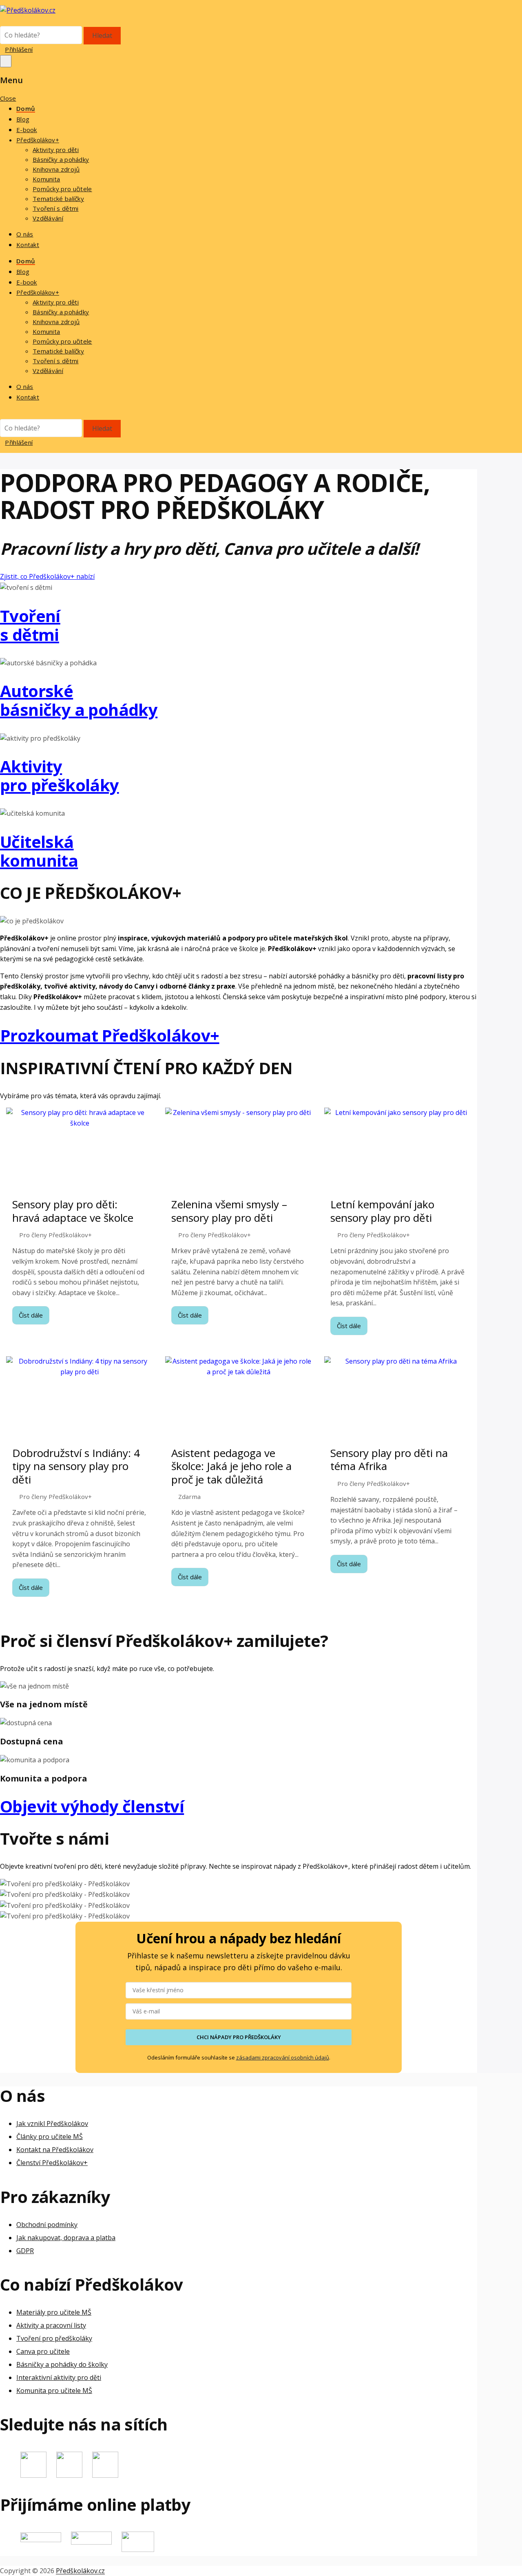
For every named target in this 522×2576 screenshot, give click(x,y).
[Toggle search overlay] (2, 21)
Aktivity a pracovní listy (51, 2325)
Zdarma (189, 1497)
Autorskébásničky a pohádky (79, 700)
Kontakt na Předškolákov (55, 2150)
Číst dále (31, 1315)
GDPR (25, 2250)
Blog (23, 119)
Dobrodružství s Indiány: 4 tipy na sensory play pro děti (76, 1466)
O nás (25, 234)
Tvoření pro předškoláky (54, 2338)
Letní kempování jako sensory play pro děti (382, 1211)
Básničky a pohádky (61, 159)
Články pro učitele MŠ (50, 2137)
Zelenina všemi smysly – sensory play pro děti (229, 1211)
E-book (27, 130)
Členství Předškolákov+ (52, 2163)
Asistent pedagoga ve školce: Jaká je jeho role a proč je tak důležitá (231, 1466)
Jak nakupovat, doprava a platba (66, 2237)
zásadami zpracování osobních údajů (283, 2057)
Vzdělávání (48, 218)
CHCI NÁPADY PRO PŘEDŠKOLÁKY (239, 2037)
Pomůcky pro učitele (62, 189)
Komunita (46, 179)
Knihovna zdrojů (56, 169)
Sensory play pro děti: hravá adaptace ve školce (73, 1211)
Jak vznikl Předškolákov (52, 2123)
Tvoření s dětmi (56, 208)
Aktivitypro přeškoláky (60, 776)
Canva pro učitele (43, 2351)
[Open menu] (6, 61)
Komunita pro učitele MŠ (54, 2391)
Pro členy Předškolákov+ (55, 1235)
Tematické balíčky (58, 199)
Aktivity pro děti (56, 150)
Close (8, 98)
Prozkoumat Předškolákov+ (110, 1035)
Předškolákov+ (38, 140)
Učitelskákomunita (39, 851)
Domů (26, 108)
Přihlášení (19, 49)
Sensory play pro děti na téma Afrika (389, 1460)
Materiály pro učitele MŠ (54, 2312)
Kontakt (28, 245)
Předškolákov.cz (80, 2571)
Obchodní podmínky (47, 2224)
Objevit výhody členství (92, 1806)
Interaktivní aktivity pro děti (59, 2377)
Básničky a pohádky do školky (62, 2364)
